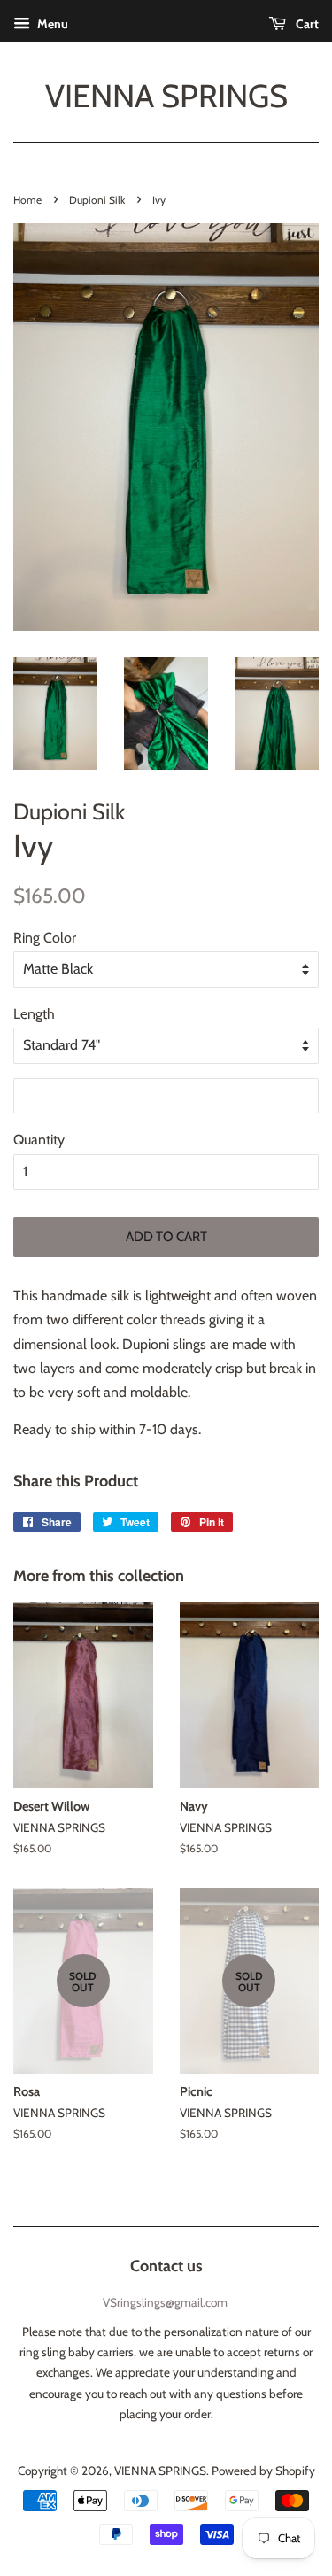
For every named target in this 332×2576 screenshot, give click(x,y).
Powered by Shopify (263, 2471)
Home (27, 200)
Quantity (39, 1140)
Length (34, 1014)
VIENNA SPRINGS (166, 96)
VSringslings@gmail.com (165, 2302)
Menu (51, 24)
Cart (306, 24)
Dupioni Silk (97, 200)
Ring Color (45, 938)
